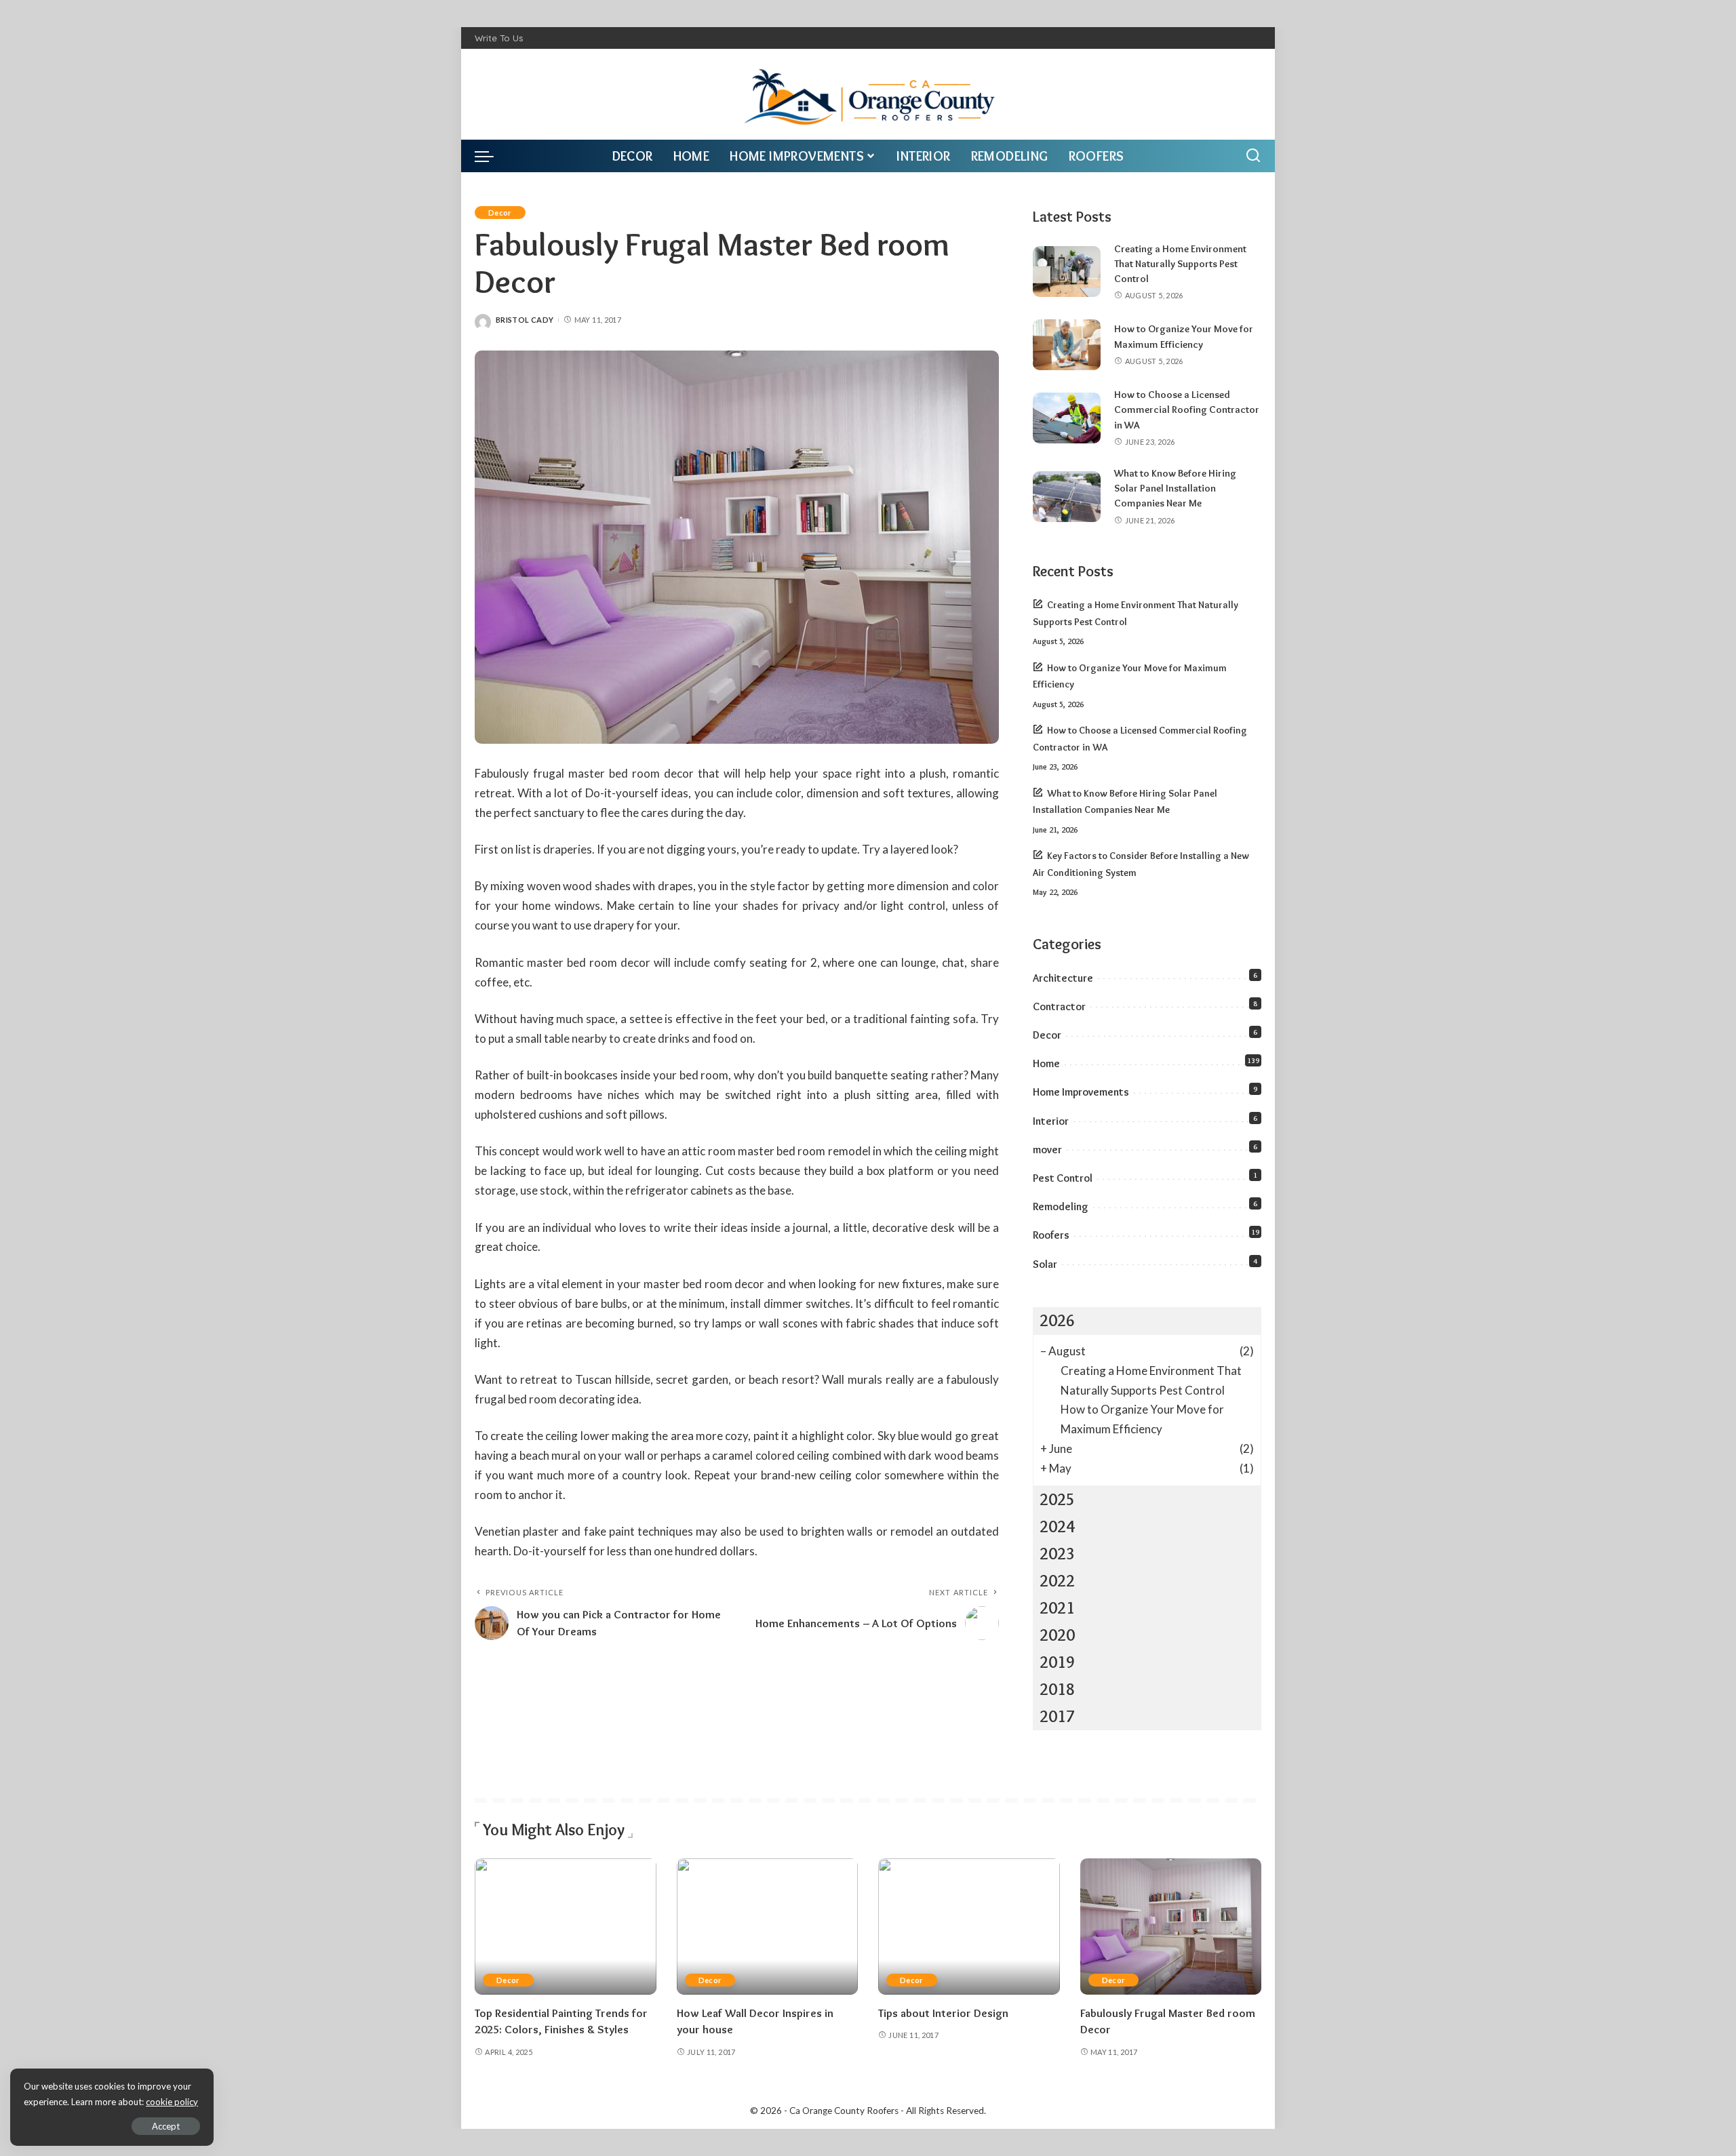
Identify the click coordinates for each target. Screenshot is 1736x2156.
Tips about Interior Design (943, 2013)
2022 (1057, 1581)
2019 (1057, 1662)
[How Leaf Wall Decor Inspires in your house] (768, 1927)
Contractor (1059, 1006)
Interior (1051, 1121)
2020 (1057, 1635)
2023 (1057, 1554)
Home (1046, 1063)
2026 (1057, 1320)
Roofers (1051, 1235)
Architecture (1063, 978)
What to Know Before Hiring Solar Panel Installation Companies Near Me (1175, 488)
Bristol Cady (525, 320)
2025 (1057, 1499)
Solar (1045, 1264)
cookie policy (172, 2102)
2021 (1057, 1608)
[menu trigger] (491, 156)
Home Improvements (1081, 1092)
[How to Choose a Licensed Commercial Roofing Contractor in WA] (1067, 418)
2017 (1057, 1716)
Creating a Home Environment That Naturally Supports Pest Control (1180, 264)
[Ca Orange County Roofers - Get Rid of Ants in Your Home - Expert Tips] (868, 94)
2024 (1057, 1526)
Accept (166, 2126)
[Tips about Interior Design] (969, 1927)
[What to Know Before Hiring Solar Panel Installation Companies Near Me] (1067, 497)
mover (1047, 1150)
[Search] (1253, 156)
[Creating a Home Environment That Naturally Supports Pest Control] (1067, 272)
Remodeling (1061, 1206)
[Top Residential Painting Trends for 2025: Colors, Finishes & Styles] (566, 1927)
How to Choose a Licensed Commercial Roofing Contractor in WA (1187, 410)
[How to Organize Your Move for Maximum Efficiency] (1067, 345)
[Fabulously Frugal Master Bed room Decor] (1171, 1927)
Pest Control (1063, 1178)
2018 (1057, 1689)
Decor (500, 213)
